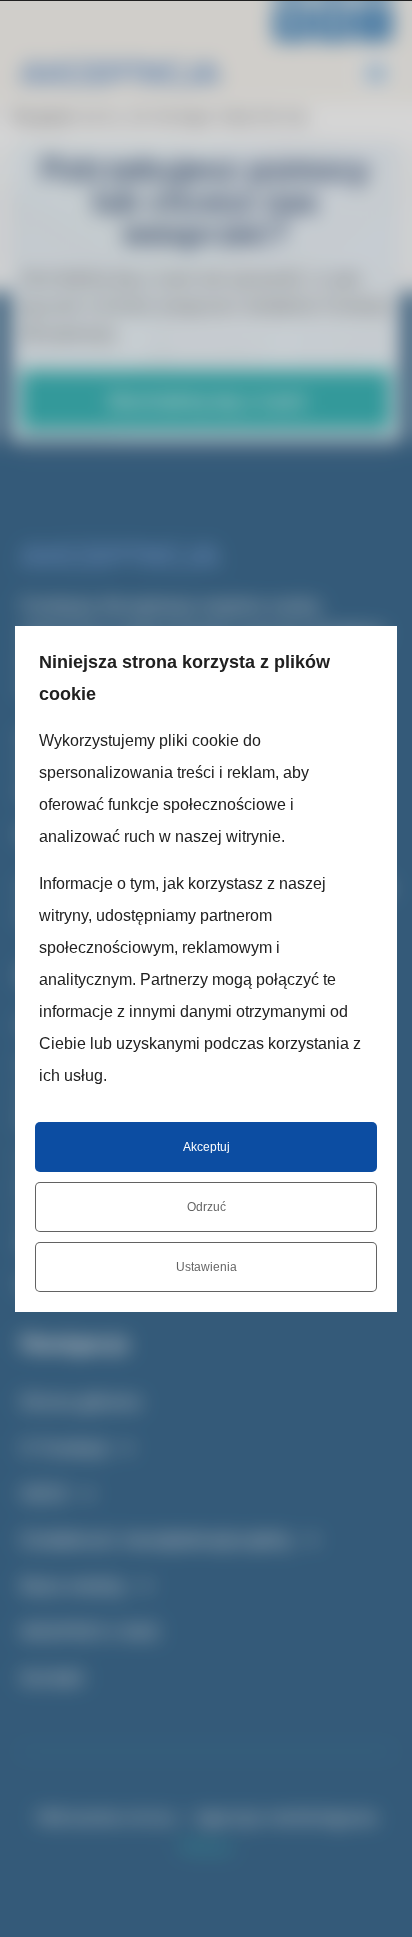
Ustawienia (206, 1267)
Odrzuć (206, 1207)
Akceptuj (206, 1147)
